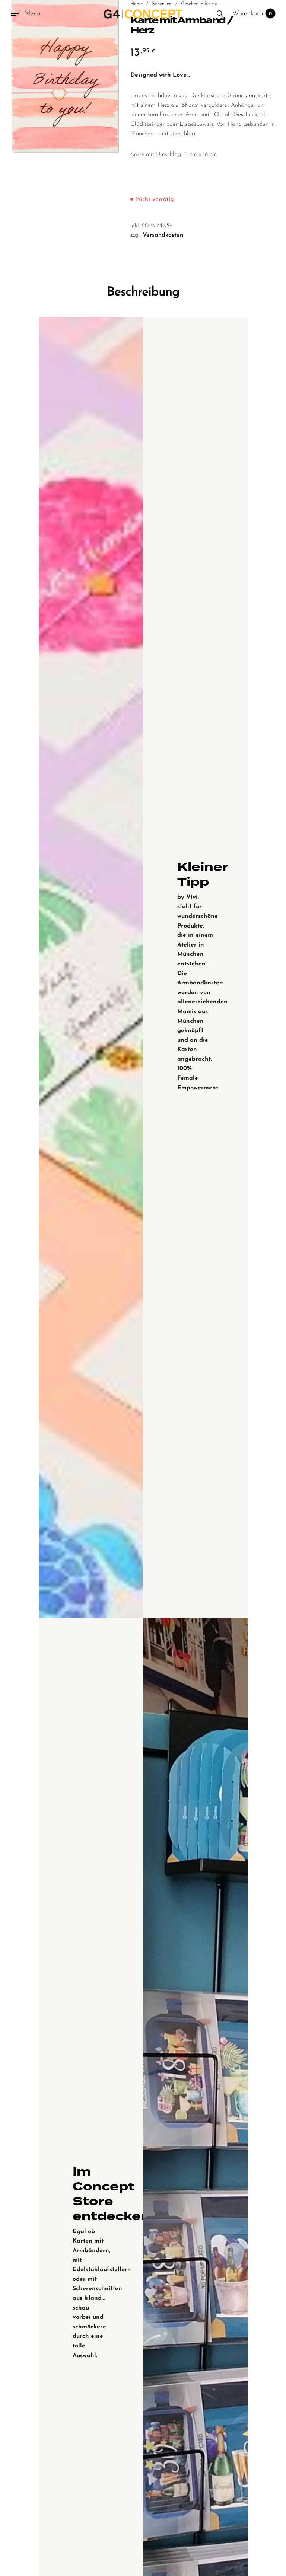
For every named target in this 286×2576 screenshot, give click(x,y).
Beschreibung (143, 292)
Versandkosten (163, 235)
